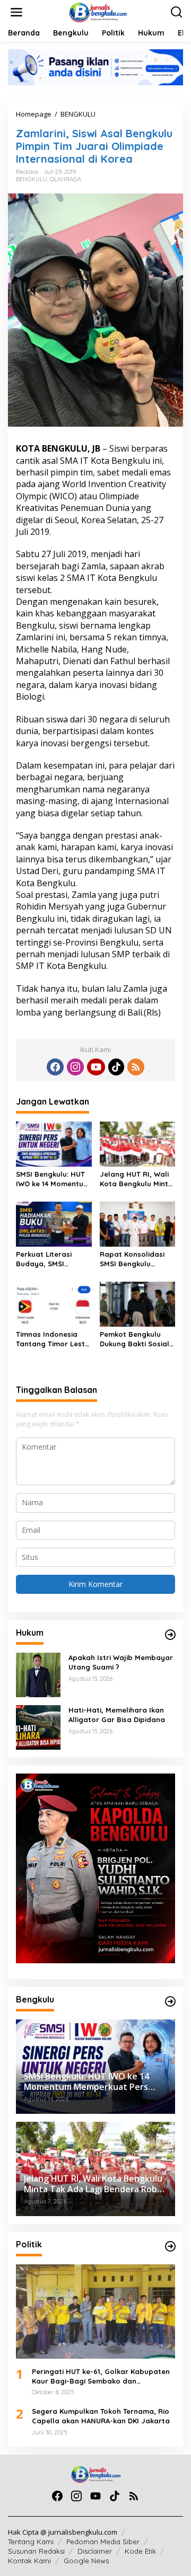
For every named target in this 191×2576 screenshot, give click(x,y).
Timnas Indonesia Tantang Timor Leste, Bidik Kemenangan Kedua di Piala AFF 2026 (54, 1339)
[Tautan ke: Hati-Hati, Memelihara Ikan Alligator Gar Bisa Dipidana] (38, 1727)
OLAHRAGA (66, 179)
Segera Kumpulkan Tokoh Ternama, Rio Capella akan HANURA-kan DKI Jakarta (101, 2416)
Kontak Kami (29, 2561)
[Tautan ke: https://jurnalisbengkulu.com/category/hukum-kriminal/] (170, 1635)
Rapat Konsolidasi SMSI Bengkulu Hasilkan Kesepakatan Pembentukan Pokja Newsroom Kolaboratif (135, 1259)
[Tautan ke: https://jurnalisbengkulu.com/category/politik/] (170, 2246)
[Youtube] (96, 1067)
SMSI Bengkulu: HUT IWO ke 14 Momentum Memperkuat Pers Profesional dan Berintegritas (53, 1179)
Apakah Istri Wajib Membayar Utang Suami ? (121, 1662)
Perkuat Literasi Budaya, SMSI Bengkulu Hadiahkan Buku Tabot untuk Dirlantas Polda (52, 1259)
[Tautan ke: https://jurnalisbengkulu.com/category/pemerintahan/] (170, 2001)
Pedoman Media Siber (103, 2542)
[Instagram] (75, 1067)
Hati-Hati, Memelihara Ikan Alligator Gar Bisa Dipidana (117, 1715)
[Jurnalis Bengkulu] (98, 11)
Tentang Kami (31, 2542)
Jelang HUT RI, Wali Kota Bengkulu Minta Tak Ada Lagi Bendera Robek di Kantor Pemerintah (136, 1179)
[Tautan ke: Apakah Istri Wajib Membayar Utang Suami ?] (38, 1674)
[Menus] (16, 12)
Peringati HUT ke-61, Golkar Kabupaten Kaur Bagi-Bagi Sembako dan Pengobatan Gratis (101, 2376)
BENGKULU (32, 179)
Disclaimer (95, 2551)
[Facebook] (55, 1067)
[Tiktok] (116, 1067)
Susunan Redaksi (36, 2551)
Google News (86, 2561)
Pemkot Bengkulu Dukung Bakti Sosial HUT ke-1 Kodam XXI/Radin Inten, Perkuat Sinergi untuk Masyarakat (137, 1339)
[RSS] (136, 1067)
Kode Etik (140, 2551)
